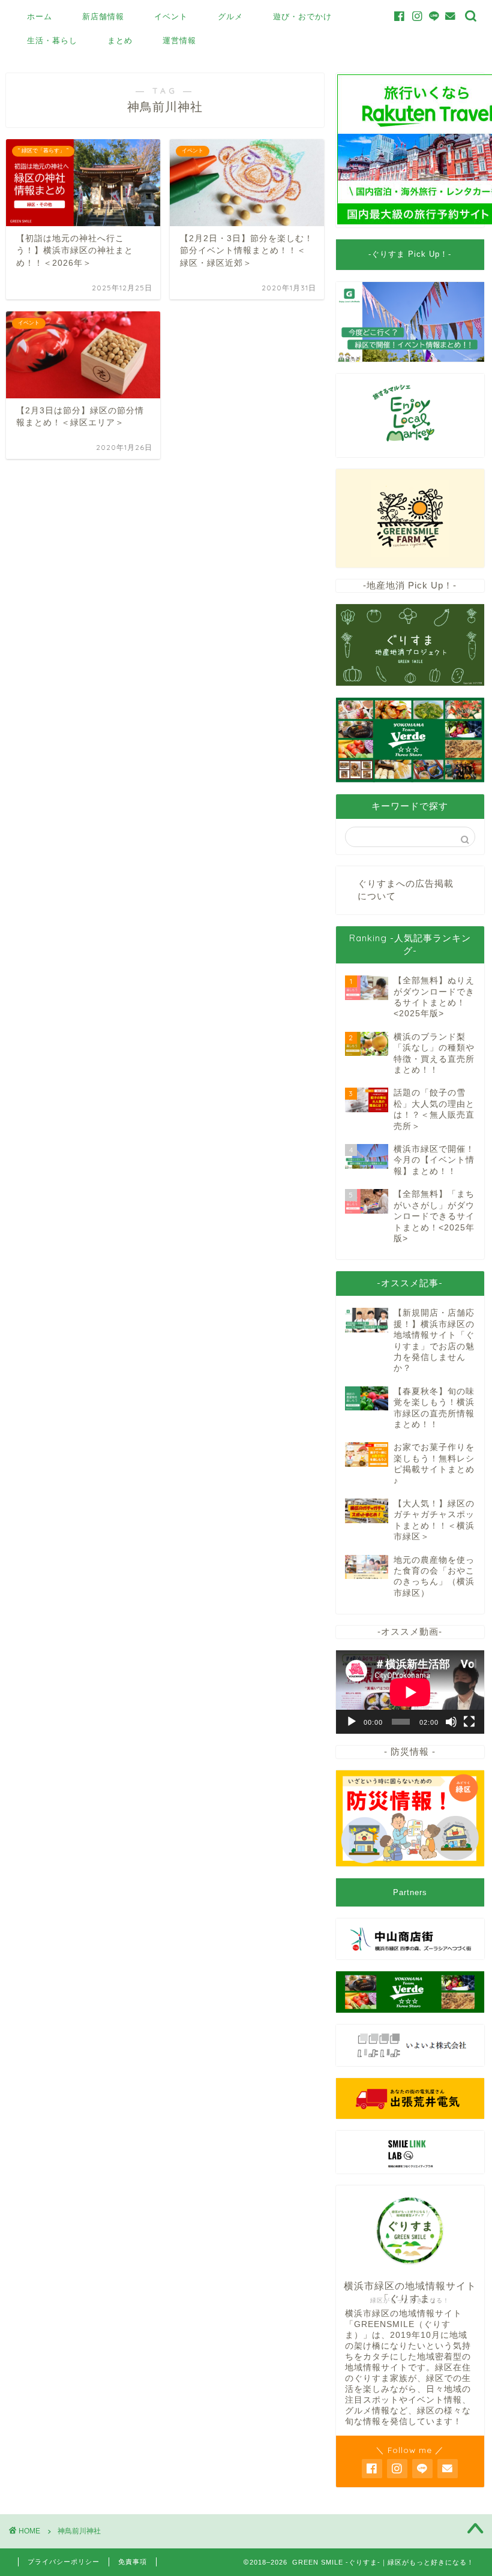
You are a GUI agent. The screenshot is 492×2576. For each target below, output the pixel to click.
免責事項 (133, 2562)
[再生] (352, 1722)
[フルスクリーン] (469, 1722)
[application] (410, 1692)
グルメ (230, 16)
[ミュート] (451, 1722)
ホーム (40, 16)
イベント (171, 16)
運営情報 (179, 40)
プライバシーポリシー (64, 2562)
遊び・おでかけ (302, 16)
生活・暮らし (52, 40)
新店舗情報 (103, 16)
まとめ (120, 40)
